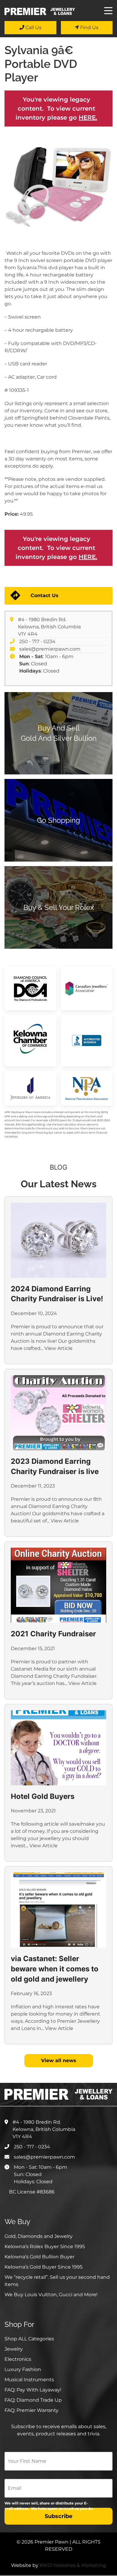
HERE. (88, 118)
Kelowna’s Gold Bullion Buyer (39, 2257)
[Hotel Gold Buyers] (58, 1748)
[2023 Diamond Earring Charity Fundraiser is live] (58, 1413)
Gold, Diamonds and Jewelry (39, 2236)
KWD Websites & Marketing (73, 2565)
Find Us (89, 27)
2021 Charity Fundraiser (53, 1634)
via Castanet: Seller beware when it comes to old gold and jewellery (55, 1969)
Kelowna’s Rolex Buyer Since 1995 (45, 2246)
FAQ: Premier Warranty (31, 2410)
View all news (59, 2060)
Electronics (18, 2359)
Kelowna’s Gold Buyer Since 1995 (43, 2267)
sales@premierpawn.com (50, 649)
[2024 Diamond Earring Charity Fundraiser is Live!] (58, 1240)
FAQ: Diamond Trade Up (33, 2400)
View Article (58, 1348)
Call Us (33, 27)
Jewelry (14, 2349)
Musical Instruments (29, 2380)
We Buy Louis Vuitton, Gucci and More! (51, 2295)
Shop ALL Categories (29, 2339)
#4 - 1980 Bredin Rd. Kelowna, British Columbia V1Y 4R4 (49, 627)
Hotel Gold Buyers (43, 1796)
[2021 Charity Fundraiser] (58, 1585)
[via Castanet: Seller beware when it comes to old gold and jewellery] (58, 1910)
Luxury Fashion (23, 2369)
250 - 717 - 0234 (37, 641)
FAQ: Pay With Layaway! (33, 2390)
